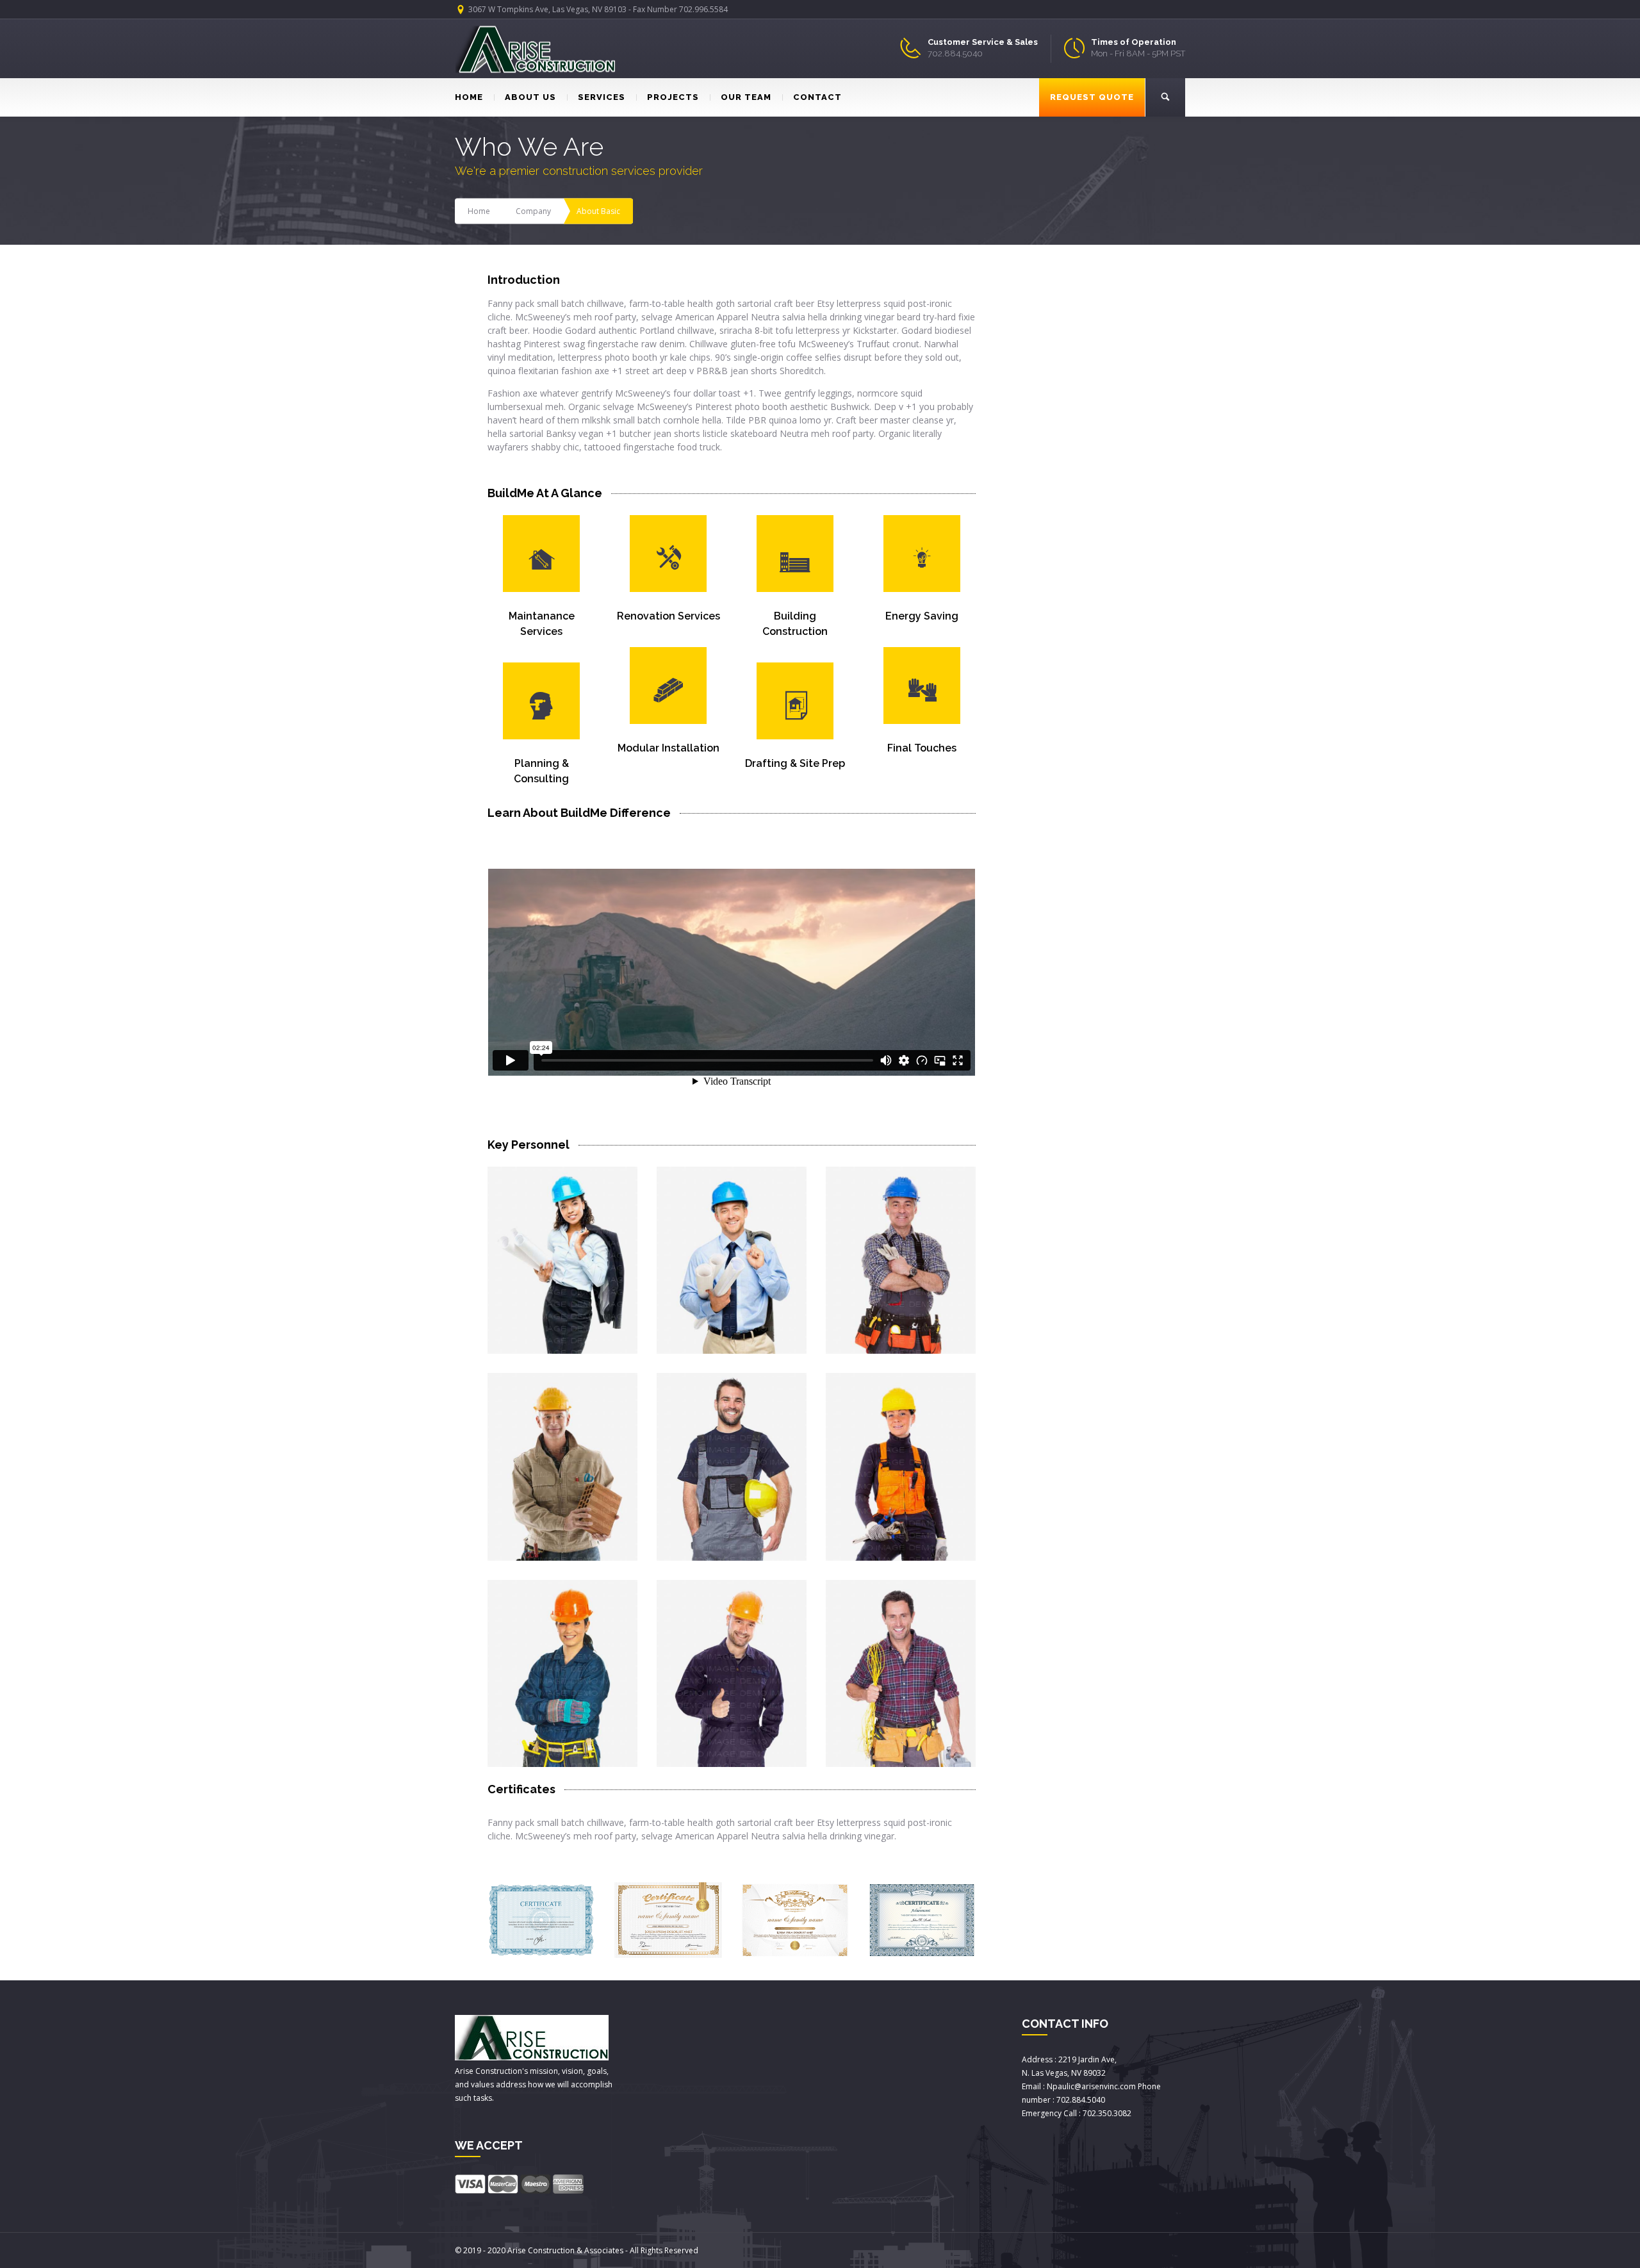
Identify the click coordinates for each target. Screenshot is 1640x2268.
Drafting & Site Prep (795, 763)
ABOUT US (530, 97)
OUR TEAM (746, 97)
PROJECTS (673, 97)
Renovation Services (668, 616)
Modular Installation (668, 748)
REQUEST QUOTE (1092, 97)
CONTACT (817, 97)
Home (479, 211)
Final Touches (922, 748)
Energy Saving (922, 616)
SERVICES (602, 97)
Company (533, 211)
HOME (469, 97)
